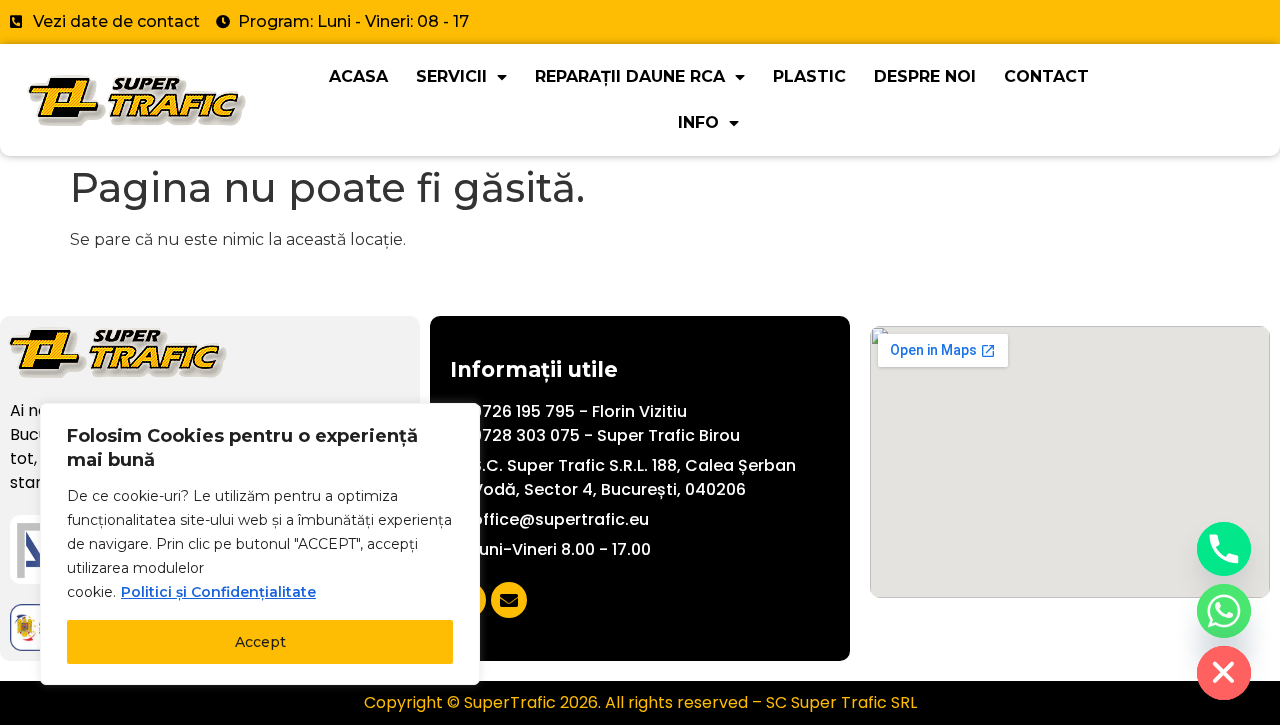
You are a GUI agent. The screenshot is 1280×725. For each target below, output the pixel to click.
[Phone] (1224, 549)
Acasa (358, 76)
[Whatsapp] (1224, 611)
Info (698, 122)
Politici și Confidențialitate (218, 592)
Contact (1046, 76)
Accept (260, 642)
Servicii (451, 76)
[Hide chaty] (1224, 673)
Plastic (809, 76)
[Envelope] (509, 600)
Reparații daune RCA (630, 76)
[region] (260, 544)
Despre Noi (925, 76)
